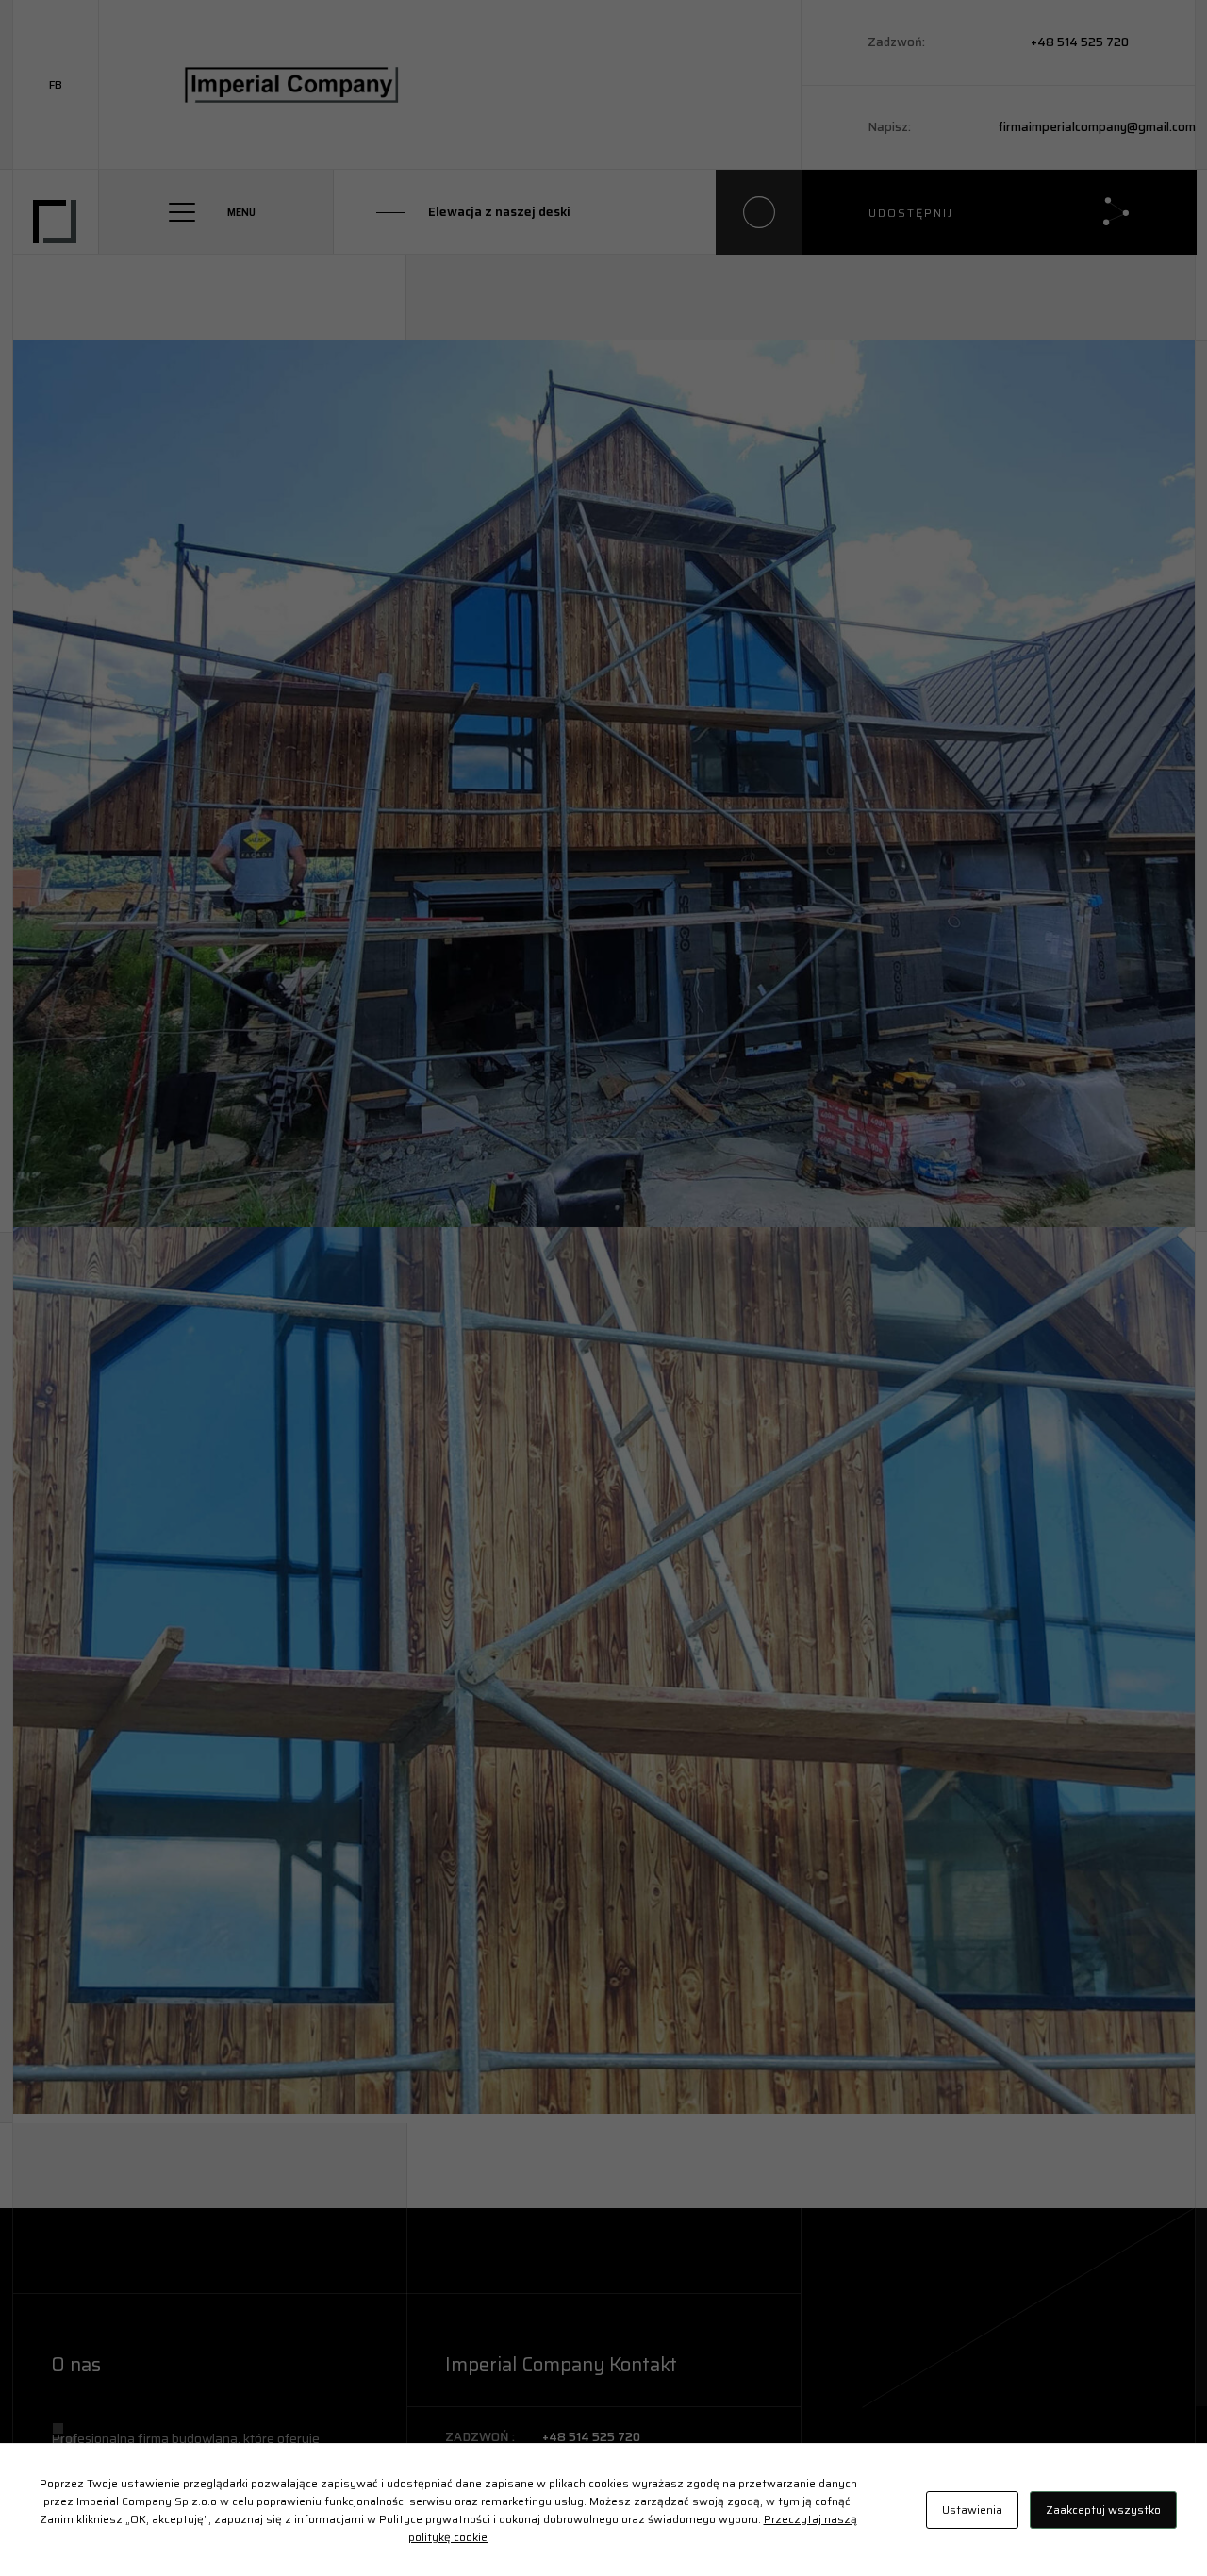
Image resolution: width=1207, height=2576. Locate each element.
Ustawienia (972, 2510)
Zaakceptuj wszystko (1103, 2510)
